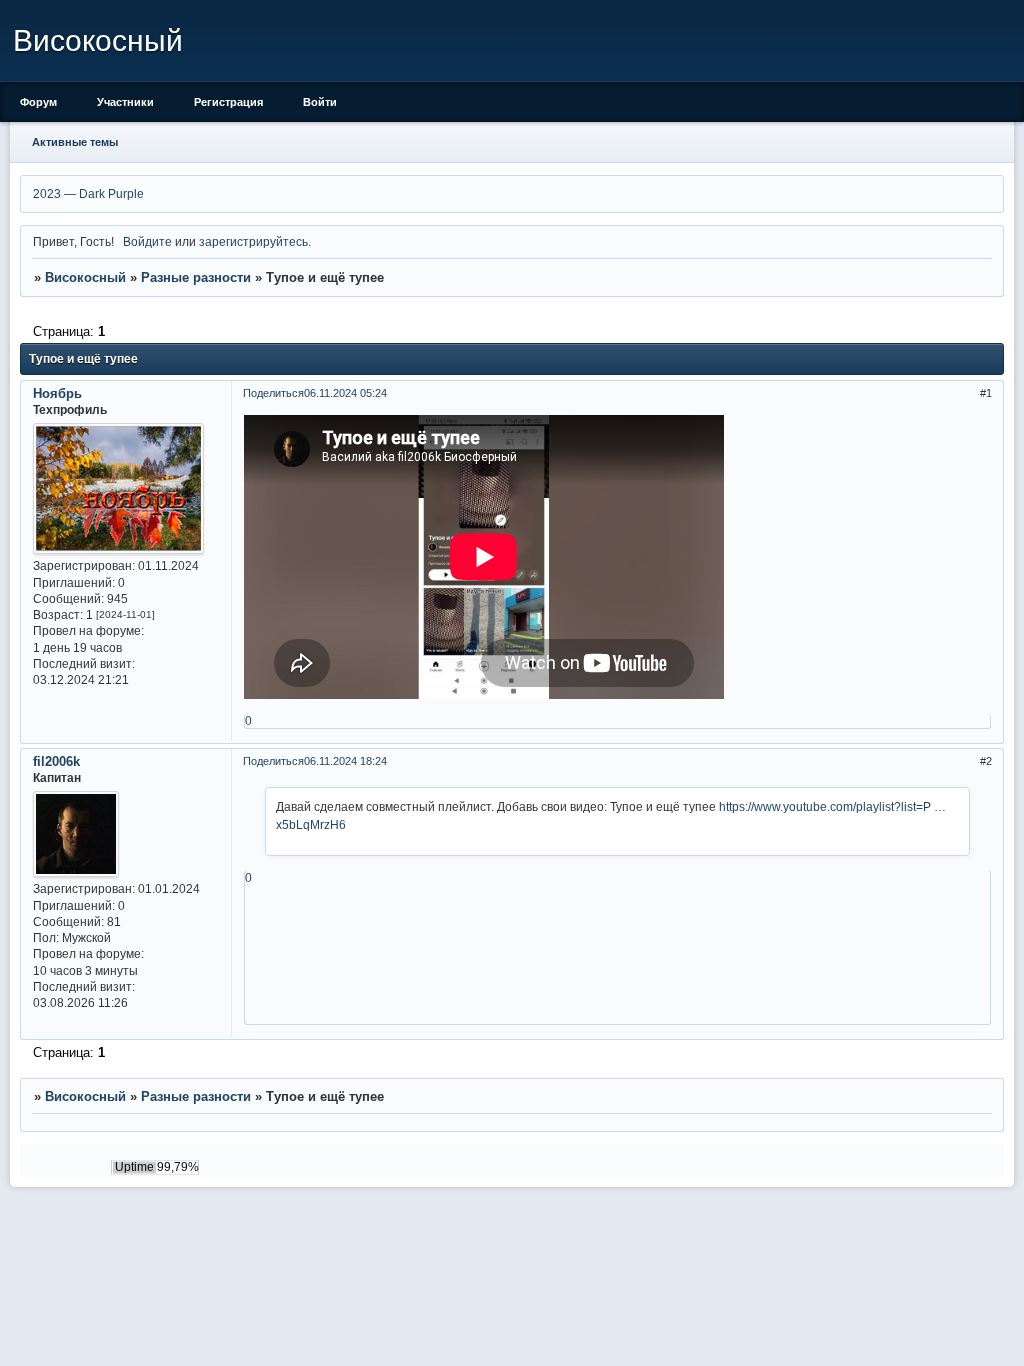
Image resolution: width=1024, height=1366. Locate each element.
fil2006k (56, 761)
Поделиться (273, 393)
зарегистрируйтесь (253, 241)
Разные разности (196, 277)
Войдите (147, 241)
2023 (47, 193)
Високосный (85, 277)
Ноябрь (57, 393)
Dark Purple (111, 193)
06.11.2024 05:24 (345, 393)
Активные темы (75, 142)
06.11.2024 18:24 (345, 761)
